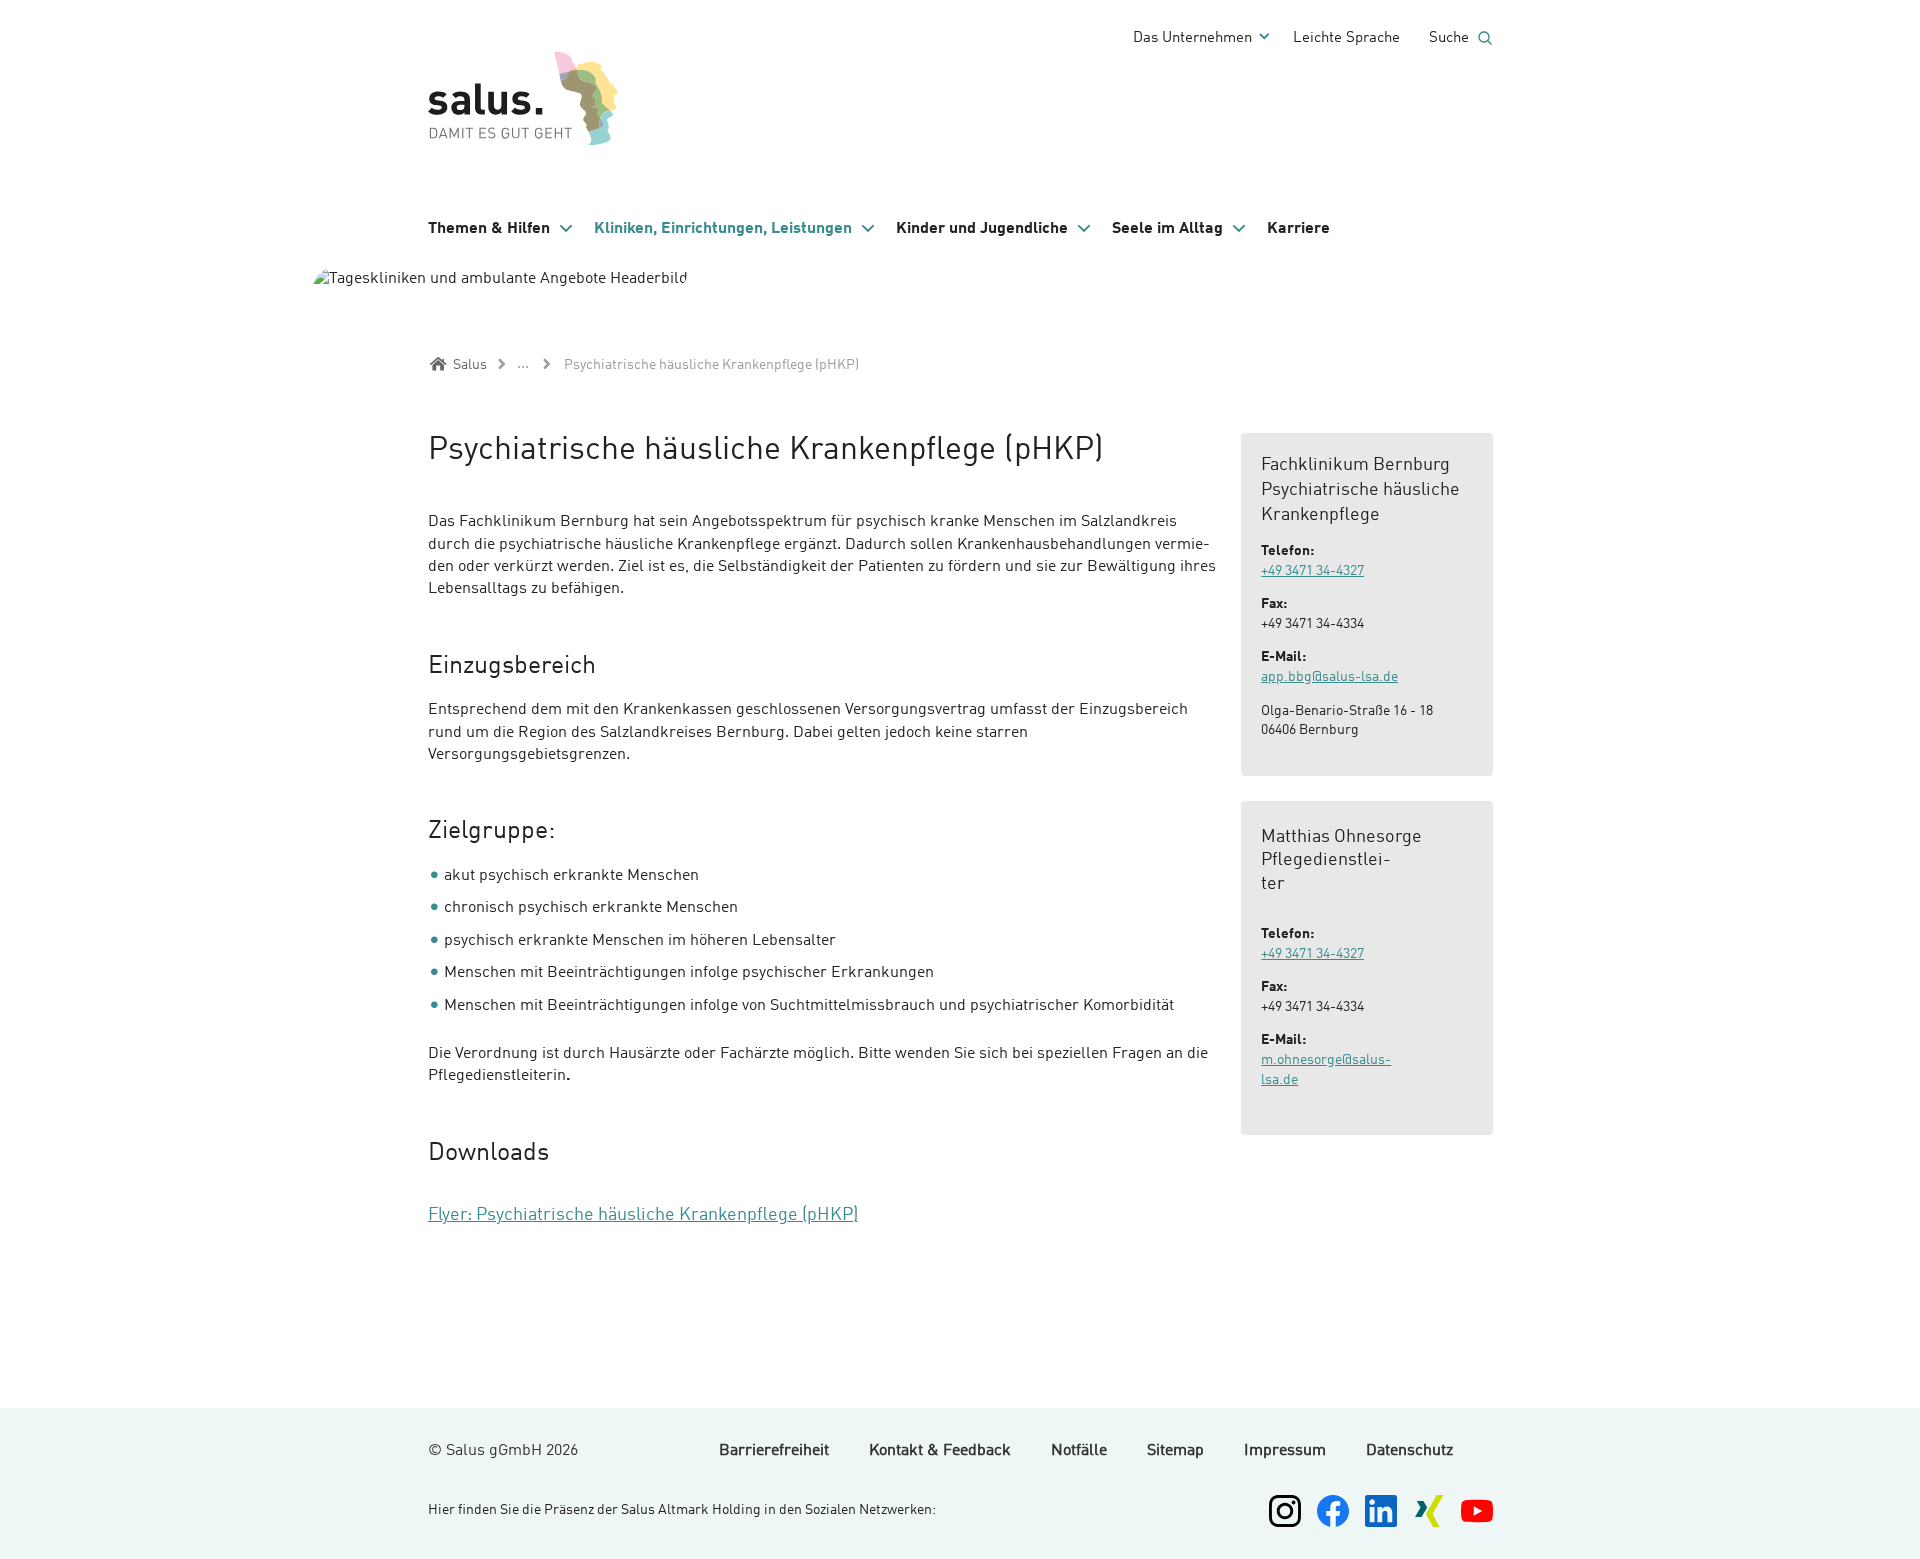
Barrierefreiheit (774, 1451)
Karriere (1298, 229)
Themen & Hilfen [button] (489, 229)
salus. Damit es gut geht (528, 95)
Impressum (1285, 1451)
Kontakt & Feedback (940, 1451)
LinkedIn (1381, 1511)
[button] (501, 229)
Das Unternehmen (1192, 38)
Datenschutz (1409, 1451)
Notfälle (1079, 1451)
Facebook (1333, 1511)
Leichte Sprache (1346, 38)
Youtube (1477, 1511)
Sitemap (1175, 1451)
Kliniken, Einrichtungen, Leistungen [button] (723, 229)
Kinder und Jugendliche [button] (982, 229)
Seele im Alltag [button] (1167, 229)
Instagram (1285, 1511)
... (523, 364)
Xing (1429, 1511)
